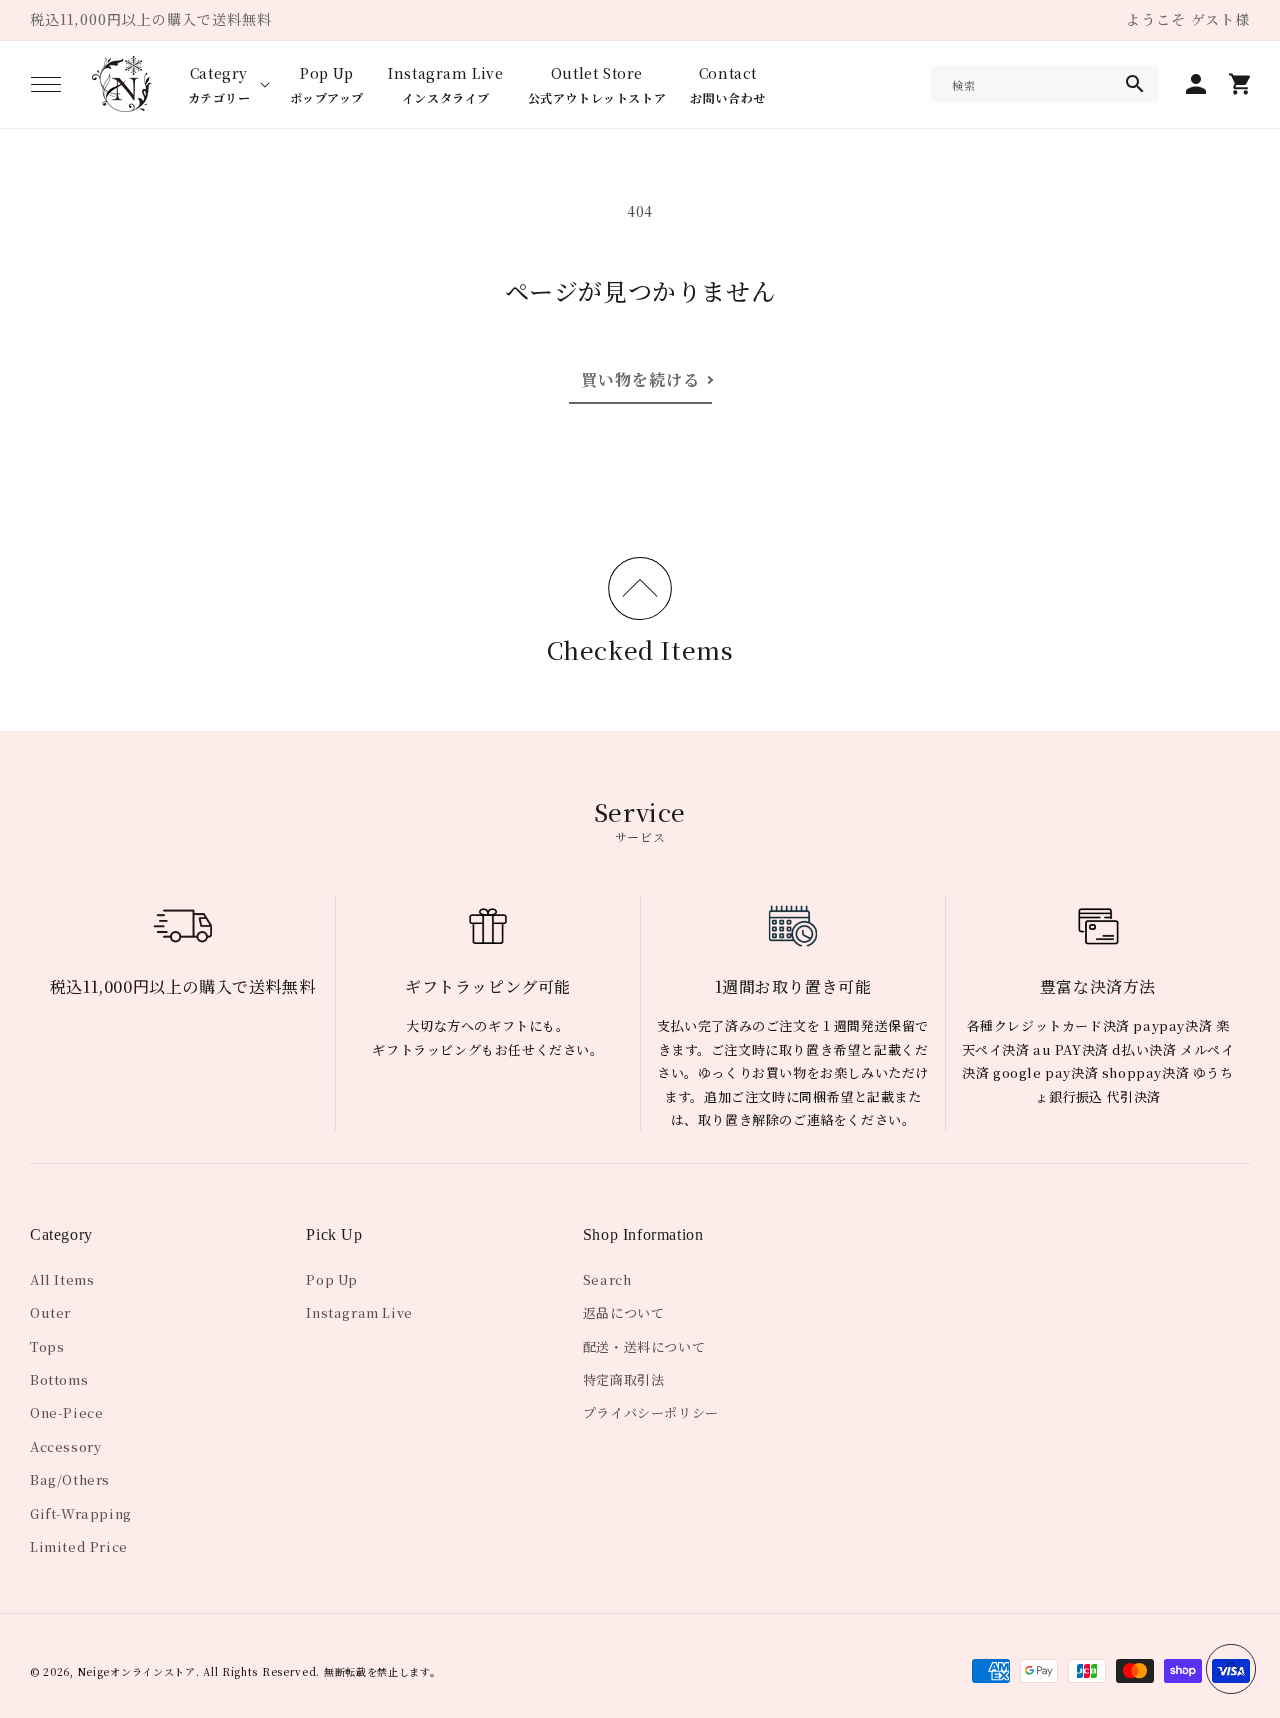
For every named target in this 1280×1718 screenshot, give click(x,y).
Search (607, 1279)
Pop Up (332, 1279)
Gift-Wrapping (81, 1513)
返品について (624, 1312)
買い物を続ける (640, 379)
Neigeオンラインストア (137, 1671)
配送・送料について (644, 1346)
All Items (62, 1279)
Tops (47, 1346)
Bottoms (59, 1379)
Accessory (65, 1446)
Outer (50, 1312)
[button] (46, 84)
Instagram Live (359, 1312)
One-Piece (66, 1412)
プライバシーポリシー (651, 1412)
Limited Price (79, 1546)
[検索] (1135, 84)
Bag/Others (70, 1479)
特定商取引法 (624, 1379)
